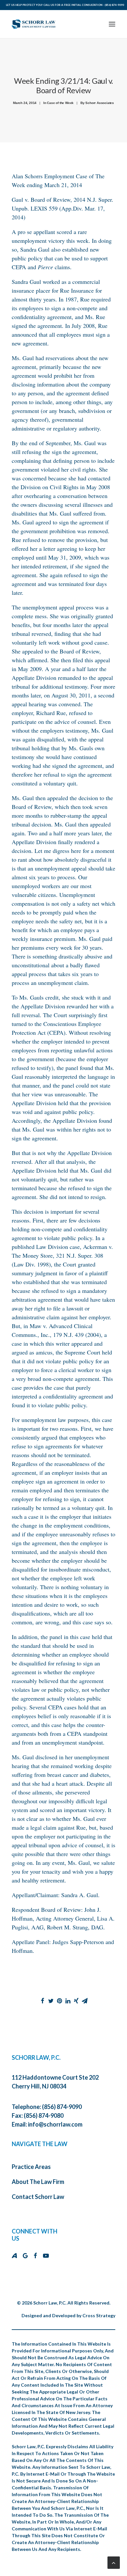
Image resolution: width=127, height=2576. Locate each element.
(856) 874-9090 (114, 5)
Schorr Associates (100, 103)
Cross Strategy (99, 2315)
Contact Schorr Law (38, 2197)
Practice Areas (31, 2167)
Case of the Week (60, 103)
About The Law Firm (38, 2182)
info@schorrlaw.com (55, 2124)
